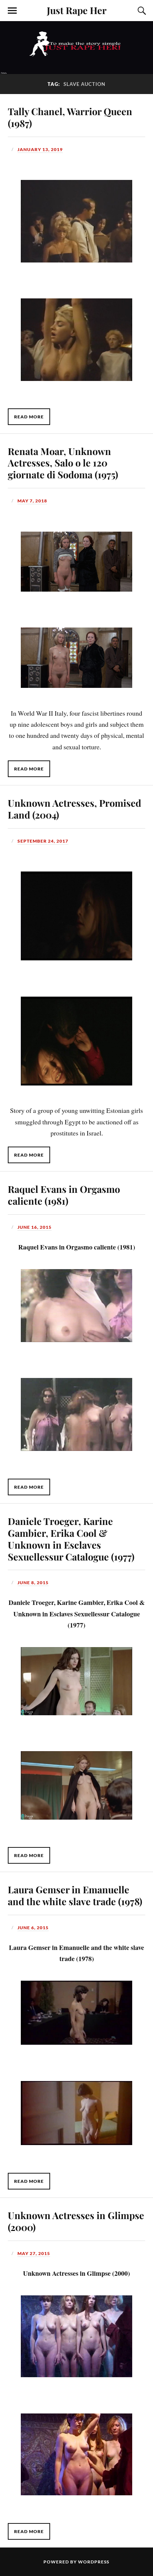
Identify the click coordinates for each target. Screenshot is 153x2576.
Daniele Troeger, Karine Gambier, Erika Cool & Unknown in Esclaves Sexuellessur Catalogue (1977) (71, 1539)
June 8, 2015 (33, 1583)
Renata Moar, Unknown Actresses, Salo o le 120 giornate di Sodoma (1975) (63, 463)
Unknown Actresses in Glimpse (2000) (76, 2221)
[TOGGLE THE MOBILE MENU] (12, 11)
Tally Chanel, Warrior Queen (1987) (70, 117)
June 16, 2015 (35, 1227)
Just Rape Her (77, 10)
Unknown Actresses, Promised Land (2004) (74, 809)
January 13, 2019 (40, 149)
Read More (29, 417)
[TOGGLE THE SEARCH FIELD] (141, 11)
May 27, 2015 (34, 2253)
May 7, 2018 (32, 501)
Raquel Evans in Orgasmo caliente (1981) (64, 1195)
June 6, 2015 (33, 1928)
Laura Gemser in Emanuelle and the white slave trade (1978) (75, 1895)
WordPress (94, 2562)
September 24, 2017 (43, 841)
